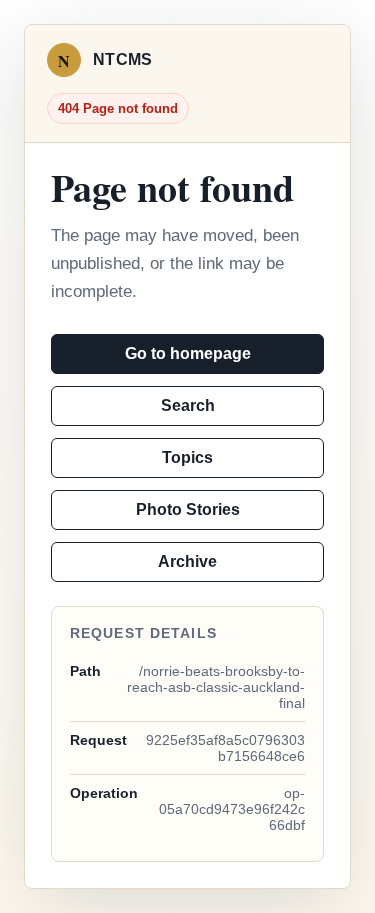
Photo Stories (188, 509)
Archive (187, 561)
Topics (187, 457)
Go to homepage (188, 353)
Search (188, 405)
